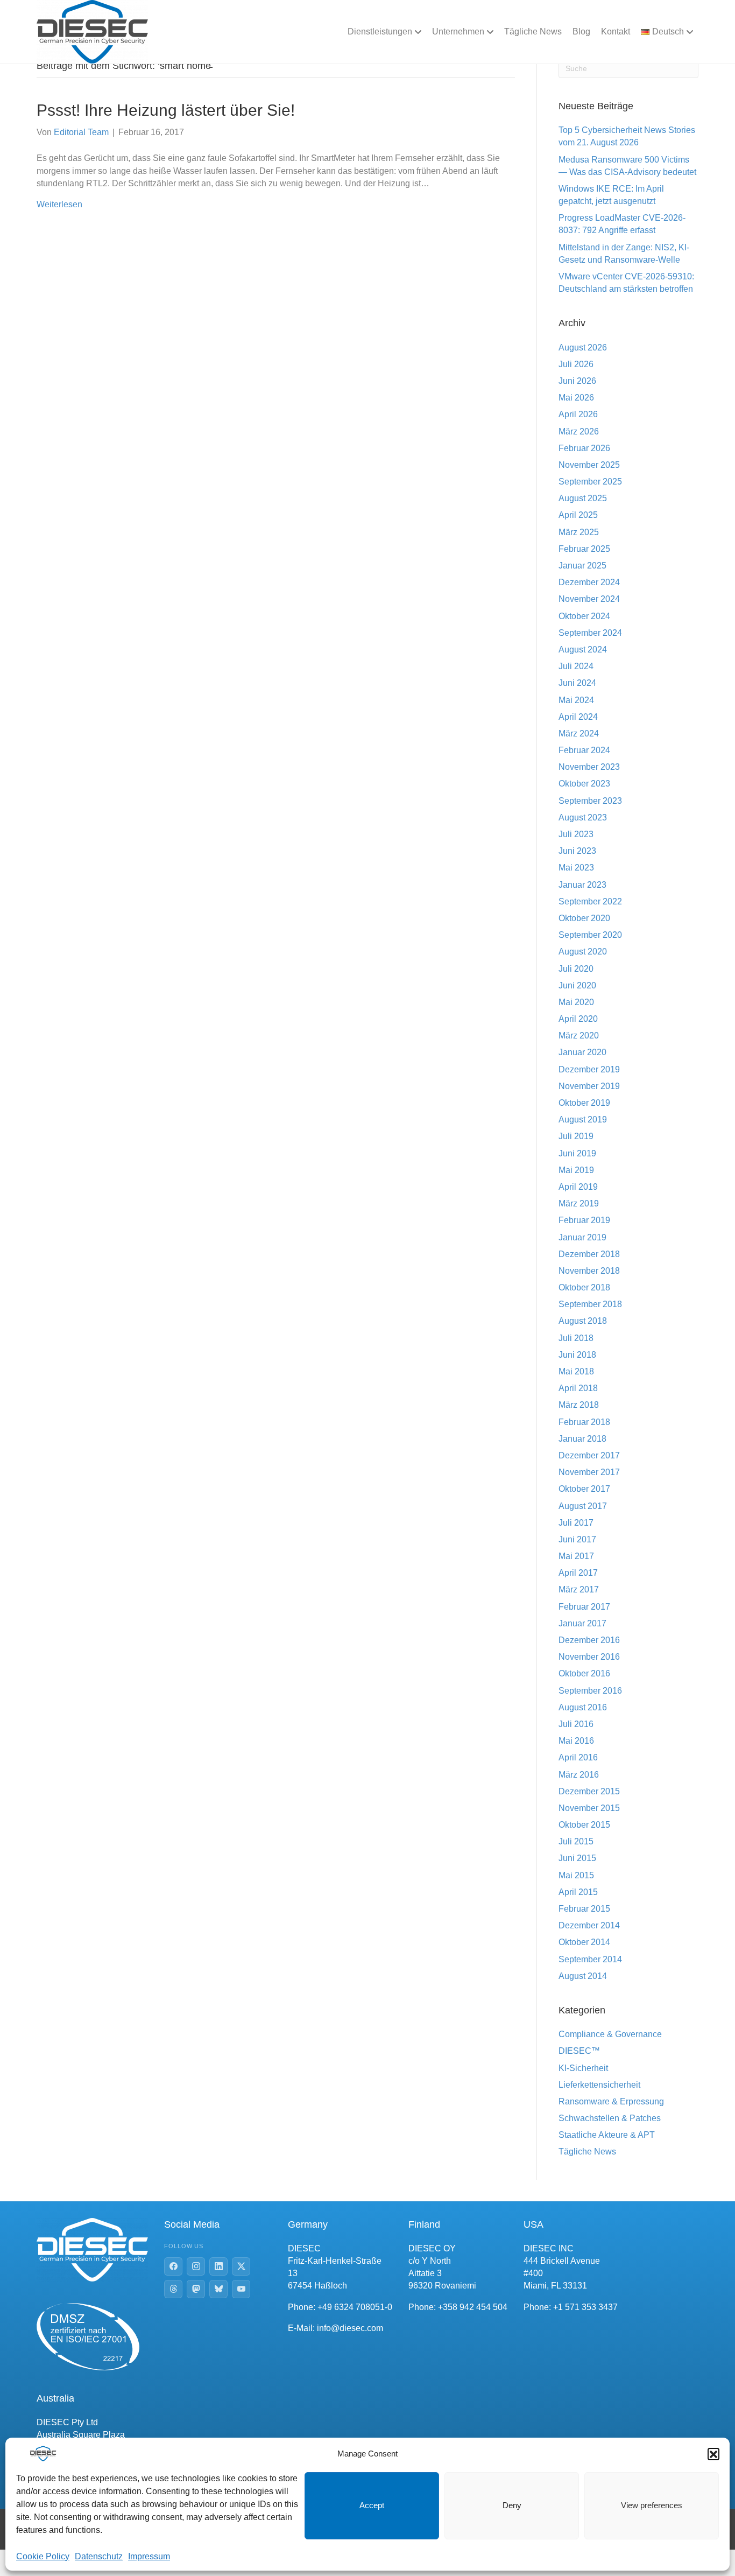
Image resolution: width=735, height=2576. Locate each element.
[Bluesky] (218, 2289)
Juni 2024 (577, 683)
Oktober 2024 (584, 616)
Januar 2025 (582, 566)
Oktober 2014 (584, 1942)
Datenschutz (99, 2556)
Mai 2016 (576, 1741)
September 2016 (590, 1691)
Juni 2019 (577, 1153)
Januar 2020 (582, 1052)
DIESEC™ (579, 2051)
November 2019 (589, 1086)
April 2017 (578, 1573)
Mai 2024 (576, 700)
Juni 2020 (577, 985)
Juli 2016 (576, 1724)
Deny (512, 2505)
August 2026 (583, 348)
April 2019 (578, 1187)
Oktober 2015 (584, 1825)
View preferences (652, 2505)
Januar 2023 (582, 885)
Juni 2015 (577, 1858)
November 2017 (589, 1472)
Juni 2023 (577, 851)
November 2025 (589, 465)
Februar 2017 (584, 1607)
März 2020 (579, 1036)
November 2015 (589, 1808)
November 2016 (589, 1657)
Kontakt (616, 31)
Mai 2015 (576, 1875)
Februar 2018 (584, 1422)
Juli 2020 (576, 969)
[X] (241, 2266)
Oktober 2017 (584, 1489)
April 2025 (578, 515)
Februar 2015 (584, 1909)
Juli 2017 (576, 1523)
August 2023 (583, 817)
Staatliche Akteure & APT (607, 2135)
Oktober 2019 (584, 1103)
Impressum (149, 2556)
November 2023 (589, 767)
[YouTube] (241, 2289)
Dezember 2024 (589, 582)
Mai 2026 (576, 398)
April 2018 (578, 1388)
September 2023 (590, 801)
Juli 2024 (576, 666)
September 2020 (590, 935)
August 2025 (583, 498)
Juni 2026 (577, 381)
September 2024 (590, 633)
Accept (372, 2505)
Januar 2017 (582, 1623)
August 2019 (583, 1119)
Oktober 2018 (584, 1287)
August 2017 (583, 1506)
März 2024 (579, 734)
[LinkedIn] (218, 2266)
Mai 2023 (576, 868)
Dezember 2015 (589, 1791)
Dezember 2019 (589, 1069)
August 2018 (583, 1321)
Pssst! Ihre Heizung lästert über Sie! (166, 110)
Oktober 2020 (584, 918)
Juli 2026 (576, 364)
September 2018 (590, 1304)
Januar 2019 (582, 1237)
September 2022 (590, 901)
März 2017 (579, 1589)
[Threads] (173, 2289)
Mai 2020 (576, 1002)
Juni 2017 (577, 1539)
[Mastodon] (196, 2289)
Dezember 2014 (589, 1925)
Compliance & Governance (610, 2034)
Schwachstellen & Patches (610, 2118)
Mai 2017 (576, 1556)
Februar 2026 (584, 448)
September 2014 (590, 1959)
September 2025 (590, 482)
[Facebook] (173, 2266)
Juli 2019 (576, 1136)
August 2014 (583, 1976)
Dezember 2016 (589, 1640)
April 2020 (578, 1019)
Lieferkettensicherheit (599, 2085)
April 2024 (578, 717)
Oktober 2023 (584, 784)
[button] (713, 2454)
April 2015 (578, 1892)
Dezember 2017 (589, 1455)
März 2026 (579, 431)
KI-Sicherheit (583, 2068)
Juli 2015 (576, 1841)
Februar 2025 (584, 549)
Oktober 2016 (584, 1673)
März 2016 (579, 1775)
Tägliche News (533, 31)
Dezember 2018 (589, 1254)
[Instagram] (196, 2266)
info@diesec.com (350, 2328)
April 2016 (578, 1757)
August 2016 (583, 1707)
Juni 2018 (577, 1355)
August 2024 (583, 650)
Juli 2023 (576, 834)
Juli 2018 (576, 1338)
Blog (581, 31)
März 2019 (579, 1203)
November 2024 (589, 599)
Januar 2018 (582, 1439)
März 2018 (579, 1405)
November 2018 (589, 1271)
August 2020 (583, 952)
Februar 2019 (584, 1220)
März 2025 (579, 532)
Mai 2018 (576, 1371)
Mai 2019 (576, 1170)
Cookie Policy (43, 2556)
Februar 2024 (584, 750)
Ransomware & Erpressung (611, 2101)
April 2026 (578, 414)
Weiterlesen (59, 204)
